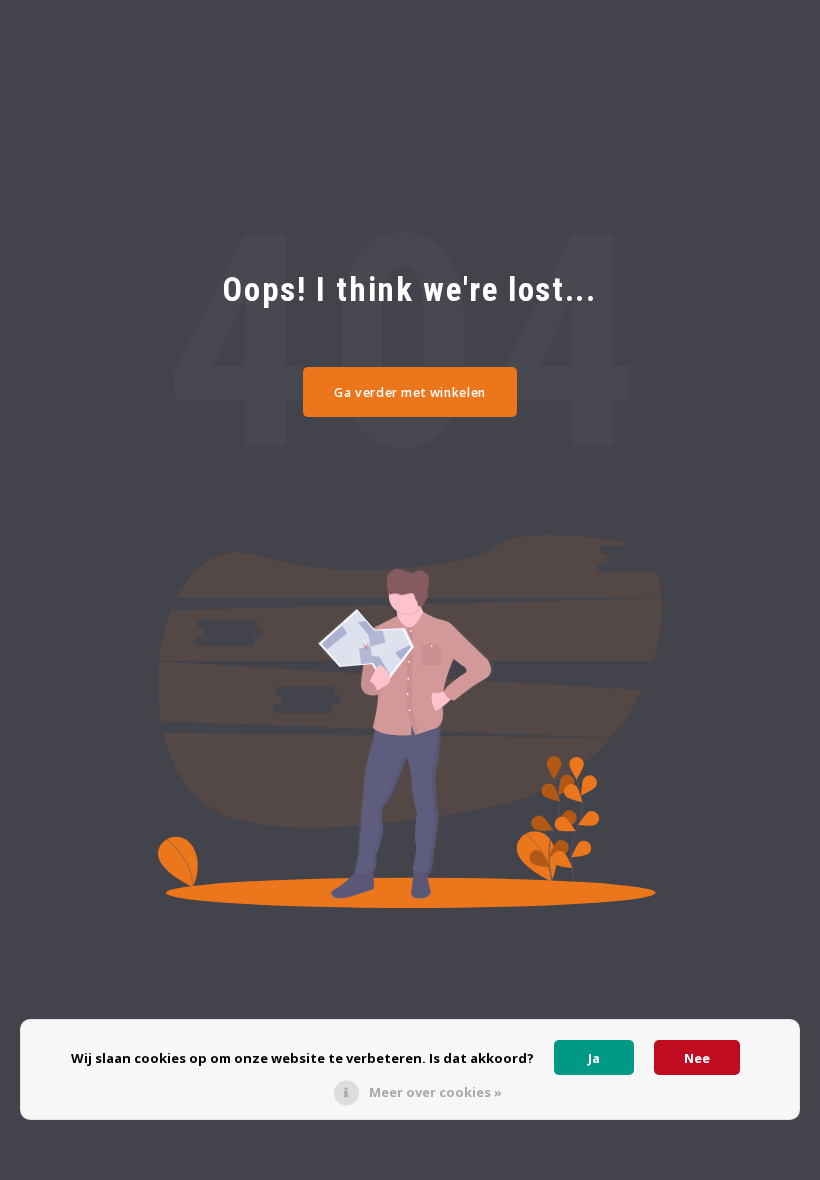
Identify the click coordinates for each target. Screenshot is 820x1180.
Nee (697, 1058)
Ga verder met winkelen (410, 392)
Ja (594, 1058)
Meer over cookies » (435, 1092)
